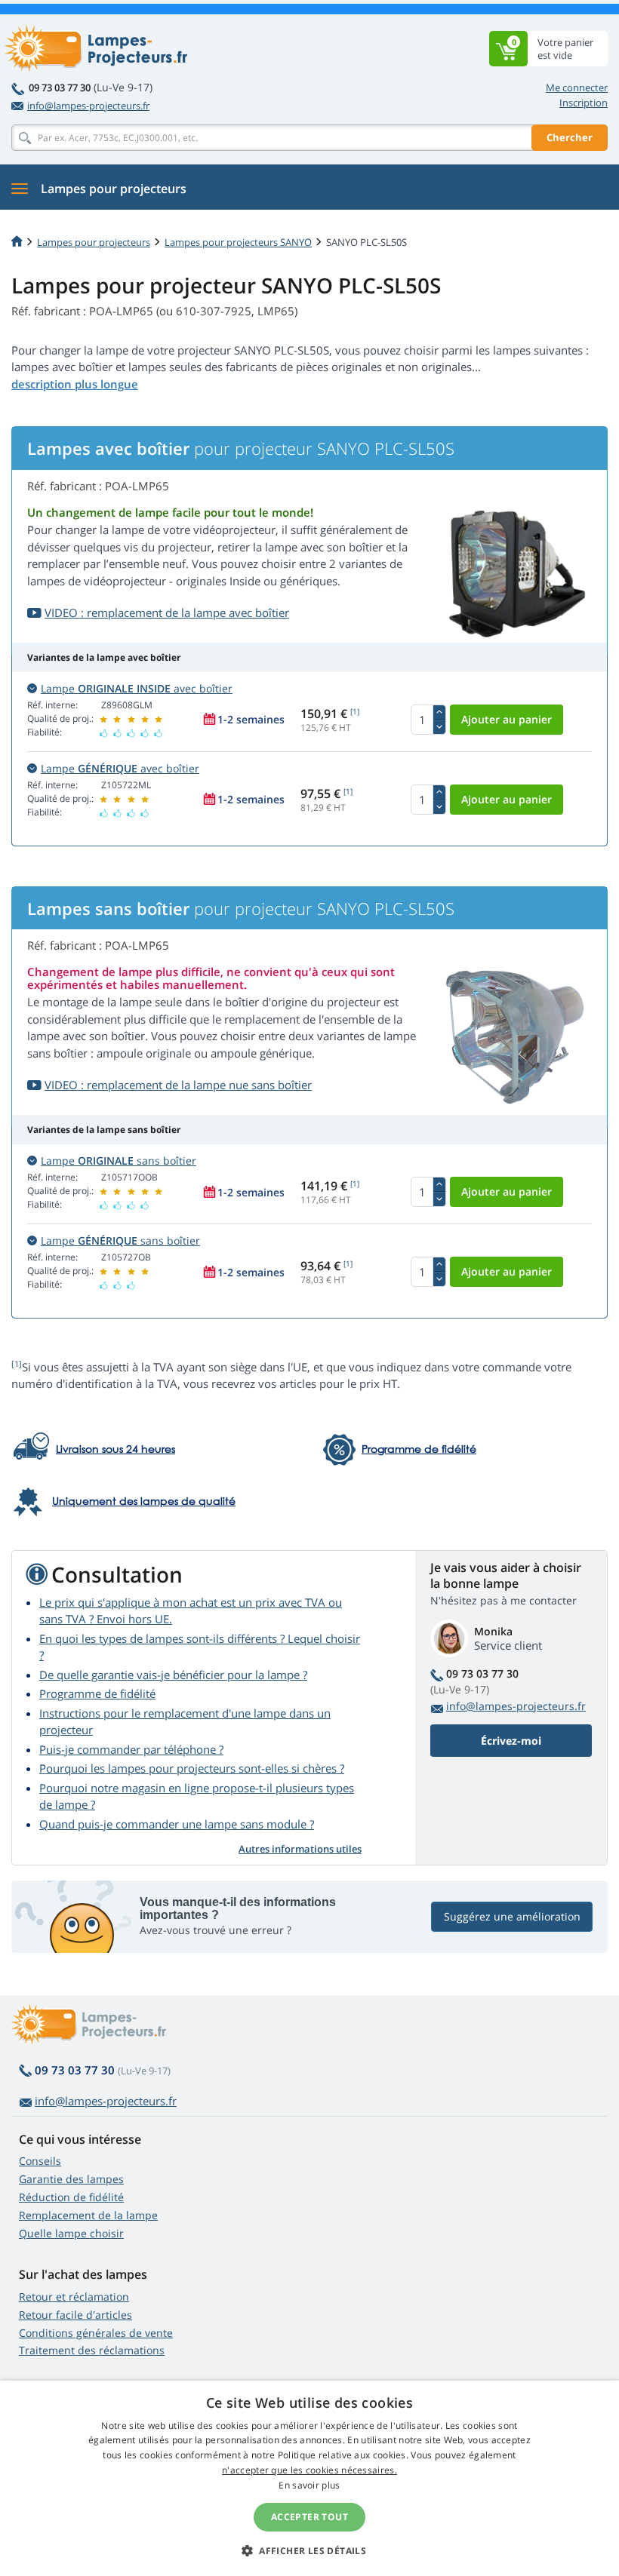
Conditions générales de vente (96, 2333)
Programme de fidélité (97, 1693)
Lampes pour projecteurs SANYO (238, 242)
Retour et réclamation (74, 2297)
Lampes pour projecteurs (94, 242)
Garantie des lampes (71, 2179)
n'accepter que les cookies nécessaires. (309, 2470)
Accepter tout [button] (309, 2517)
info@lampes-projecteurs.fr (88, 106)
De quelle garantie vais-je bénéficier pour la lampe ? (173, 1675)
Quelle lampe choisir (71, 2233)
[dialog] (309, 2478)
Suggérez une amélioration (512, 1916)
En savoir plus (309, 2485)
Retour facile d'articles (75, 2315)
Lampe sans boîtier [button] (119, 1161)
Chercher (570, 137)
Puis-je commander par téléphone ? (131, 1749)
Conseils (40, 2161)
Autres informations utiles (300, 1849)
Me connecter (577, 88)
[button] (309, 2550)
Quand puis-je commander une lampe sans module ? (177, 1824)
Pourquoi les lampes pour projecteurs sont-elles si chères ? (192, 1768)
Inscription (584, 103)
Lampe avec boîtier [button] (137, 688)
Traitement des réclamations (92, 2350)
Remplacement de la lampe (88, 2215)
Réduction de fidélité (71, 2197)
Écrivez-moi (511, 1741)
